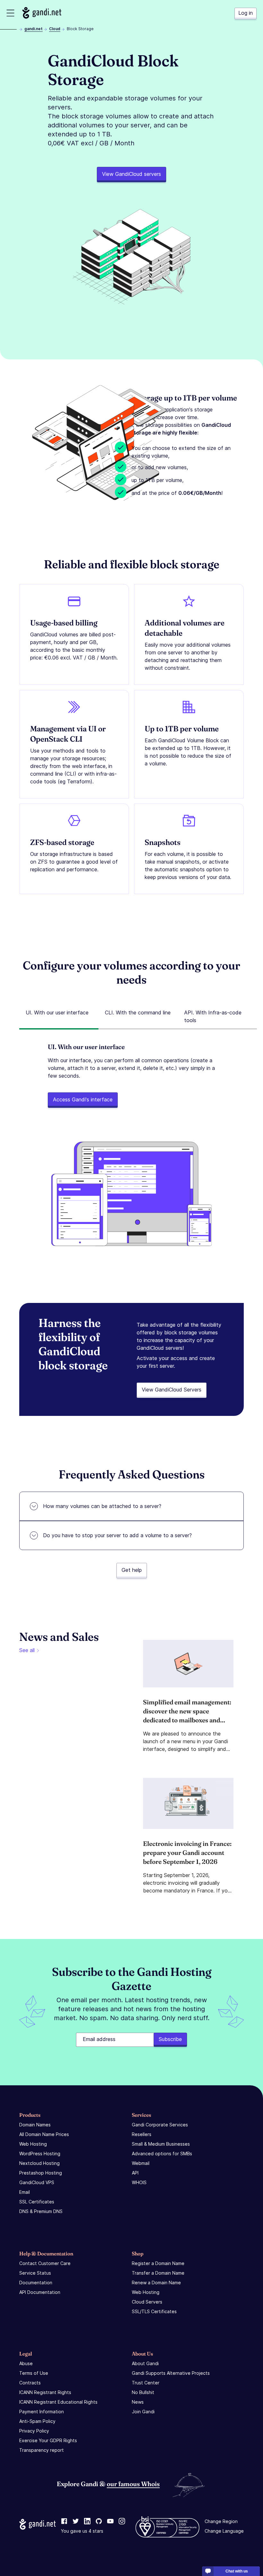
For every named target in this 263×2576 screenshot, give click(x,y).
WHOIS (139, 2182)
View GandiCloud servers (131, 174)
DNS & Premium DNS (41, 2211)
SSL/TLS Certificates (154, 2311)
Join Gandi (143, 2412)
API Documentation (40, 2292)
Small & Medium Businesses (161, 2144)
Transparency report (42, 2450)
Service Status (35, 2273)
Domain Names (35, 2125)
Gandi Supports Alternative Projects (171, 2373)
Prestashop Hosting (41, 2173)
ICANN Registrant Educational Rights (58, 2402)
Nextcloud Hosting (39, 2163)
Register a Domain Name (158, 2263)
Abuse (26, 2363)
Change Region (221, 2521)
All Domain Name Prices (44, 2134)
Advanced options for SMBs (162, 2154)
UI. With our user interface (57, 1012)
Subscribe (170, 2039)
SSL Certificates (37, 2202)
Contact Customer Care (45, 2263)
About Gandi (145, 2363)
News (138, 2402)
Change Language (224, 2531)
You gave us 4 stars (82, 2531)
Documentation (36, 2283)
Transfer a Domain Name (158, 2273)
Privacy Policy (34, 2431)
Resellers (142, 2134)
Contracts (30, 2383)
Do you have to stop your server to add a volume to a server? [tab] (117, 1535)
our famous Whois (133, 2484)
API (135, 2173)
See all (27, 1650)
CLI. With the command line (138, 1012)
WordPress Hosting (40, 2154)
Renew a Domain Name (156, 2283)
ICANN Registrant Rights (45, 2392)
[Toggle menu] (10, 13)
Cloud (55, 29)
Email (25, 2192)
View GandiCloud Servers (172, 1390)
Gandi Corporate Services (160, 2125)
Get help (132, 1570)
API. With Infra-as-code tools (213, 1016)
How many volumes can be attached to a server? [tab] (102, 1506)
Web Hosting (33, 2144)
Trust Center (146, 2383)
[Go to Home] (42, 13)
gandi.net (34, 29)
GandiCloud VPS (37, 2182)
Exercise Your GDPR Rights (48, 2440)
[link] (64, 2521)
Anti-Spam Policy (37, 2421)
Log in (246, 13)
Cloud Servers (147, 2302)
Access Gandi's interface (83, 1099)
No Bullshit (143, 2392)
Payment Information (42, 2412)
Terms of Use (34, 2373)
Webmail (141, 2163)
